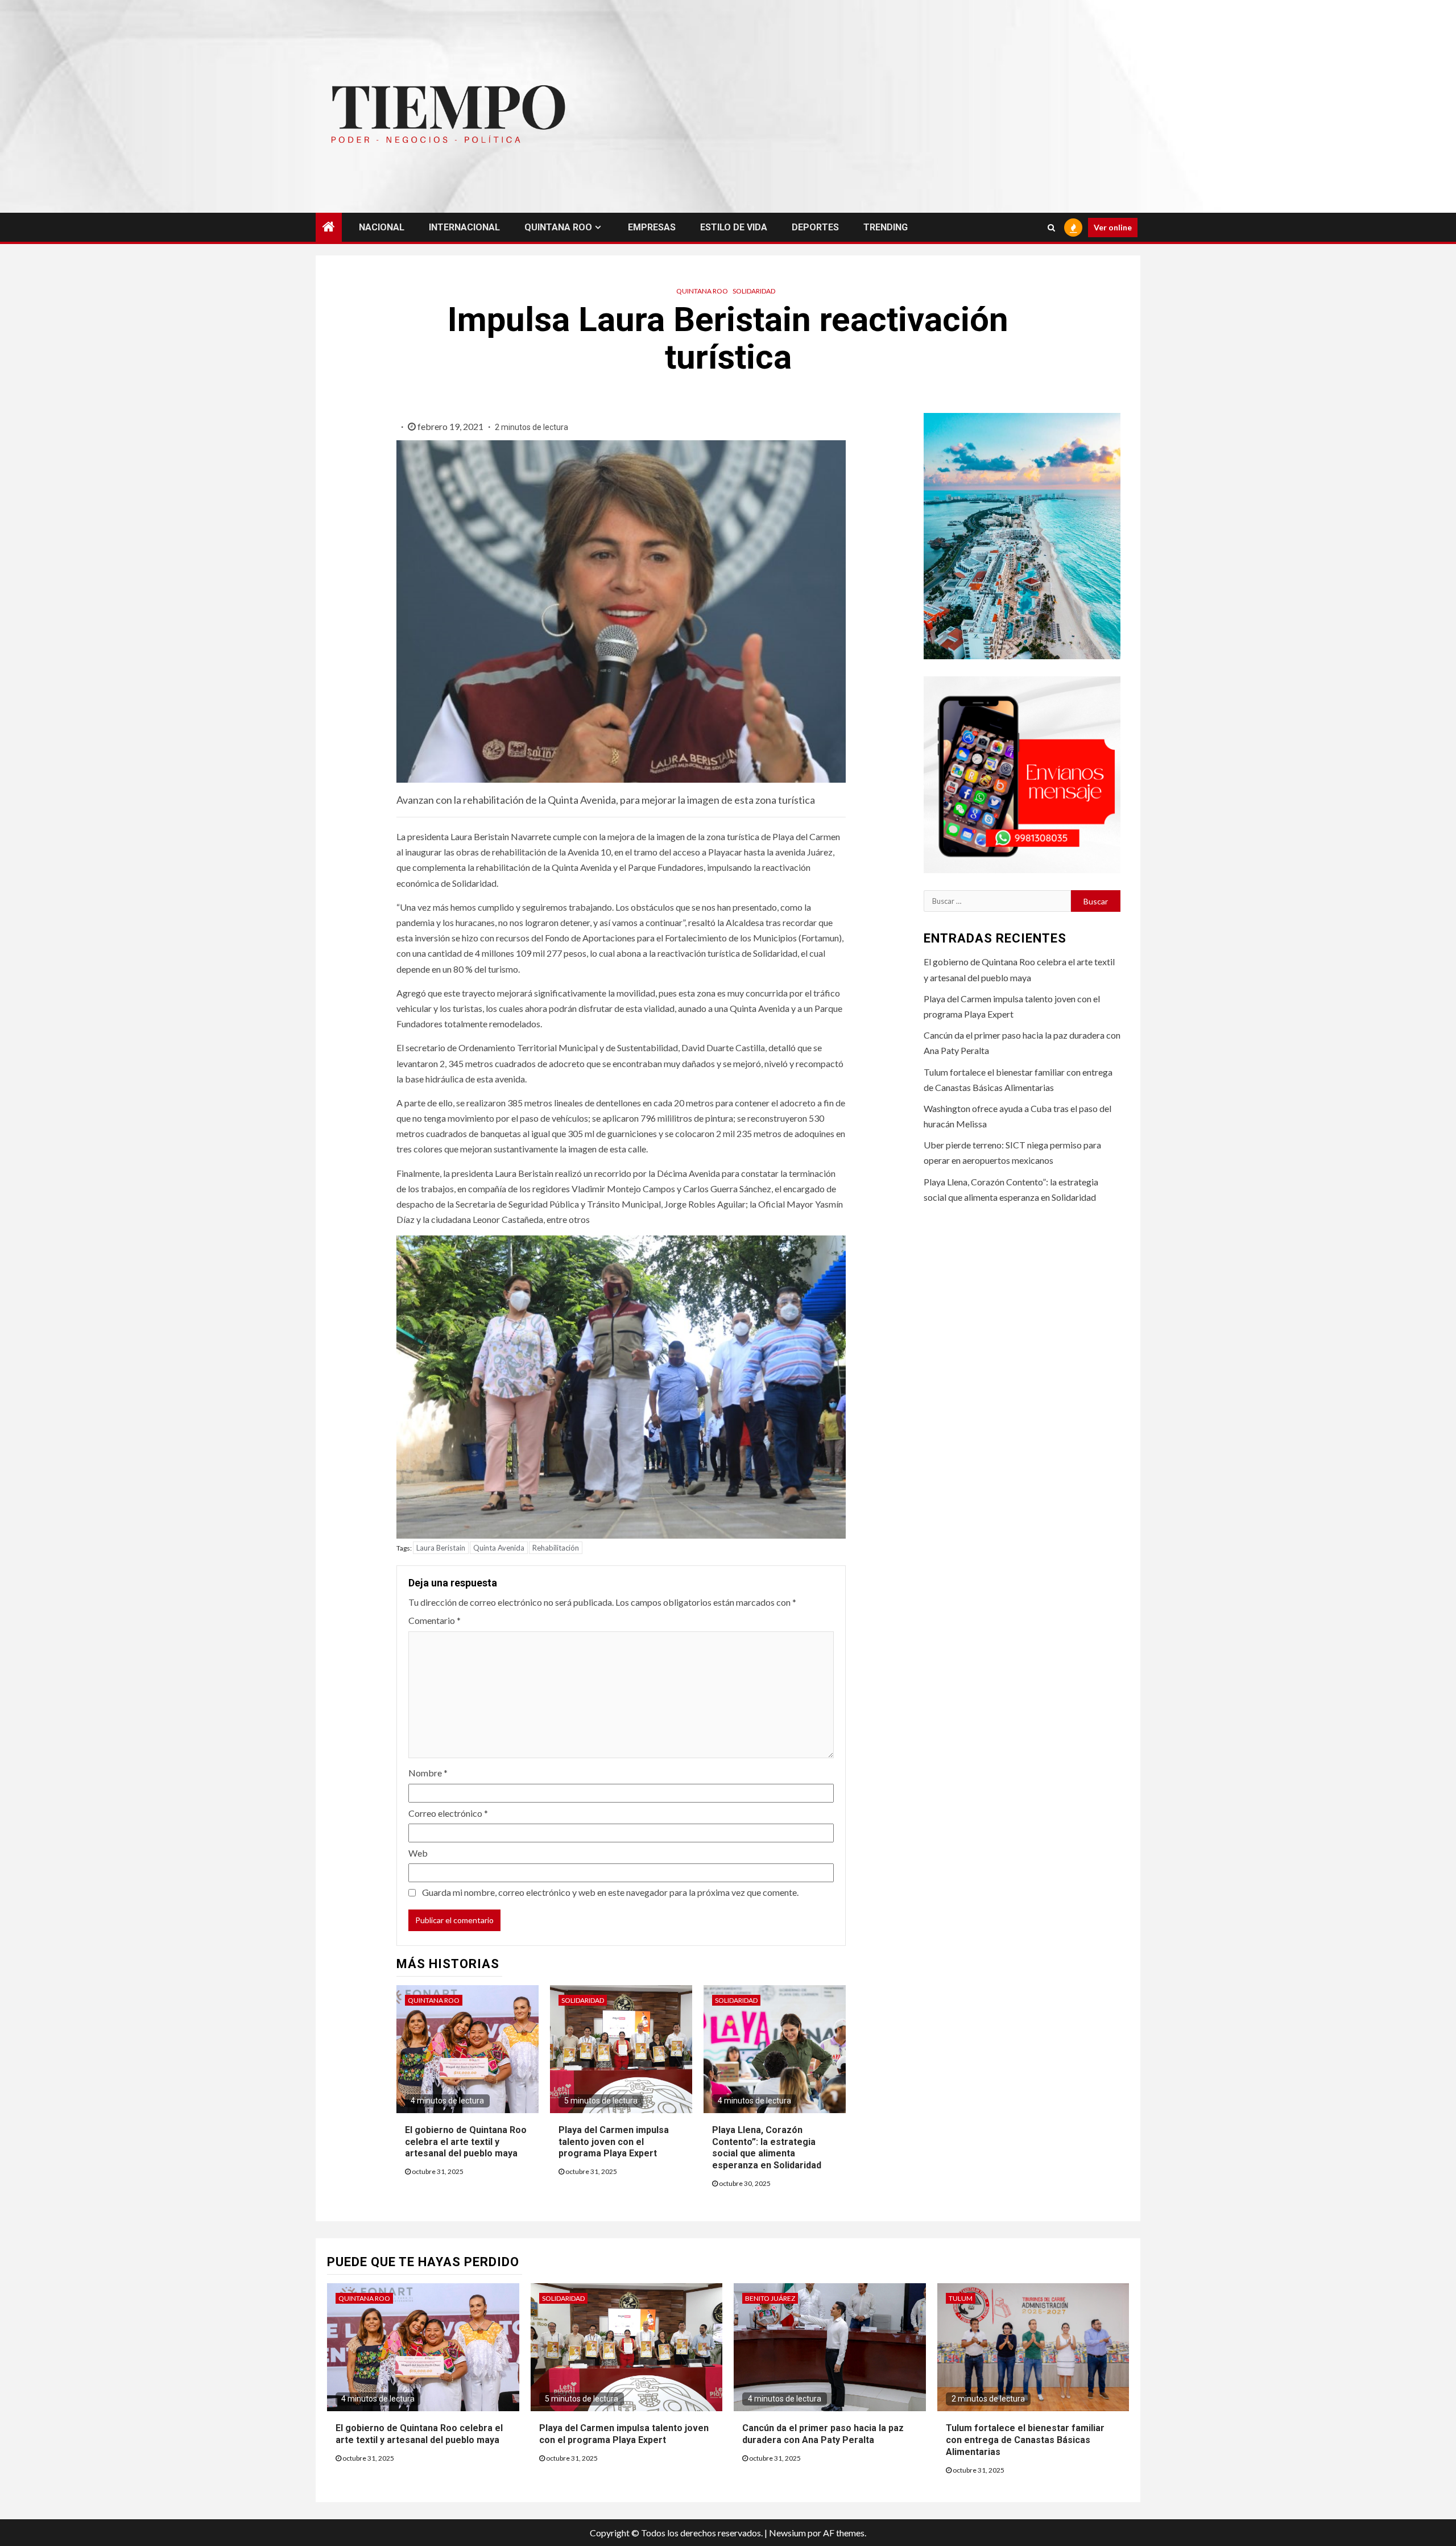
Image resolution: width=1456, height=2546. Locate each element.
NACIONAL (382, 227)
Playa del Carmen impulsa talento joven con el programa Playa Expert (614, 2142)
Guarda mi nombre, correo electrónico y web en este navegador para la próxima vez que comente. (610, 1892)
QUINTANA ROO (558, 227)
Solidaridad (754, 291)
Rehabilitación (556, 1548)
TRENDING (886, 227)
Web (418, 1853)
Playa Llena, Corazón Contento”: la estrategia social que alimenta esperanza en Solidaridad (767, 2148)
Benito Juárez (770, 2298)
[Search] (1051, 228)
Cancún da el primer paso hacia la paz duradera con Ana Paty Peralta (823, 2434)
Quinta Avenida (499, 1548)
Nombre (428, 1773)
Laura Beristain (441, 1548)
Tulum (961, 2298)
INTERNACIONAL (464, 227)
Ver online (1113, 227)
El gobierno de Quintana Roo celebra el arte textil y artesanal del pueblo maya (466, 2142)
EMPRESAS (652, 227)
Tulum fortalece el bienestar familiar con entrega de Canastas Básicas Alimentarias (1025, 2440)
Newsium (787, 2533)
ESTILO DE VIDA (734, 227)
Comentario (435, 1620)
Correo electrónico (448, 1813)
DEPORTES (815, 227)
